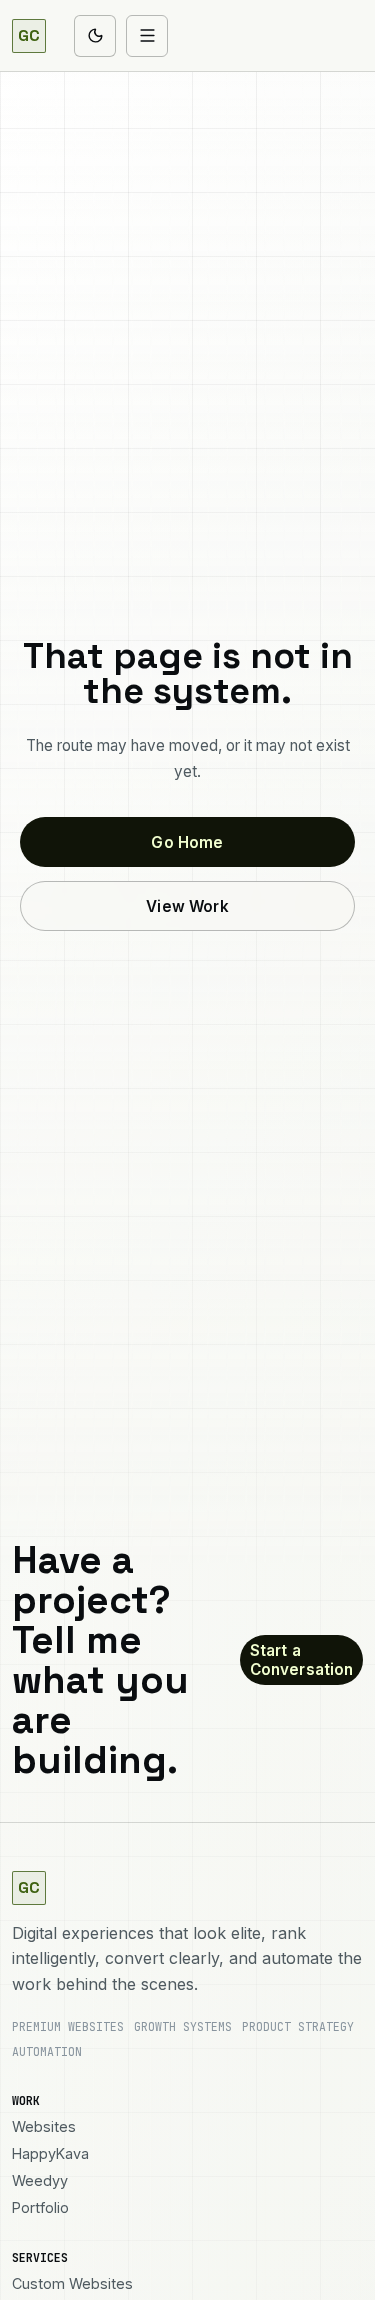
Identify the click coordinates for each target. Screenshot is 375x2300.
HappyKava (50, 2153)
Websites (44, 2126)
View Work (187, 906)
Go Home (187, 842)
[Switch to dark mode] (95, 36)
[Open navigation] (147, 36)
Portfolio (40, 2207)
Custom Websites (72, 2283)
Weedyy (40, 2180)
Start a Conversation (302, 1660)
